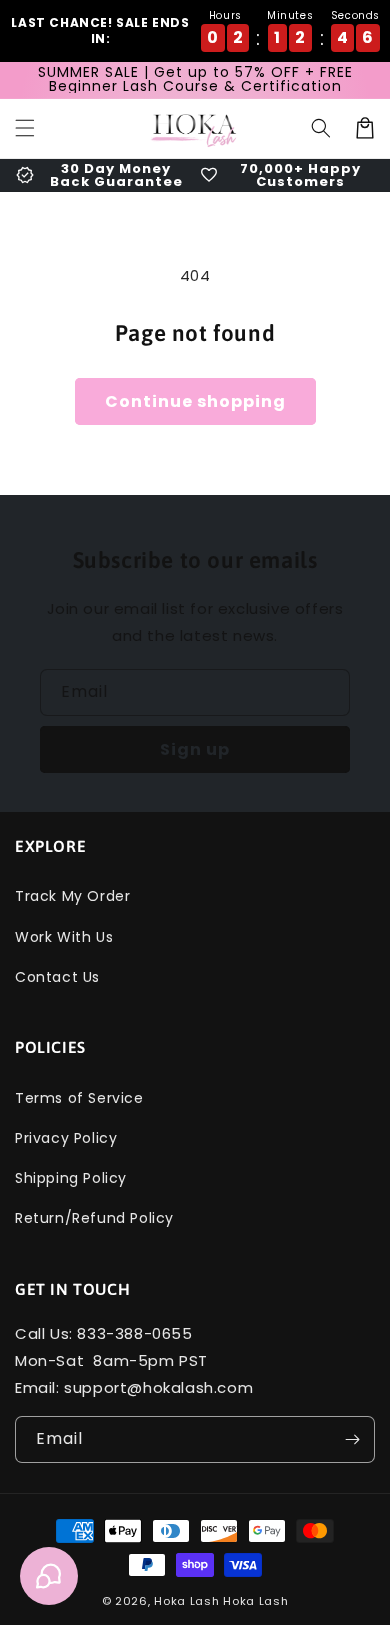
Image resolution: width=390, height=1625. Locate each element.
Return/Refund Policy (94, 1218)
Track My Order (72, 896)
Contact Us (57, 977)
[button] (321, 128)
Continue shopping (195, 401)
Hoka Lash (186, 1601)
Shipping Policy (71, 1178)
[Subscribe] (352, 1439)
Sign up (195, 749)
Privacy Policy (66, 1138)
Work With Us (64, 937)
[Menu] (25, 128)
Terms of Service (79, 1098)
